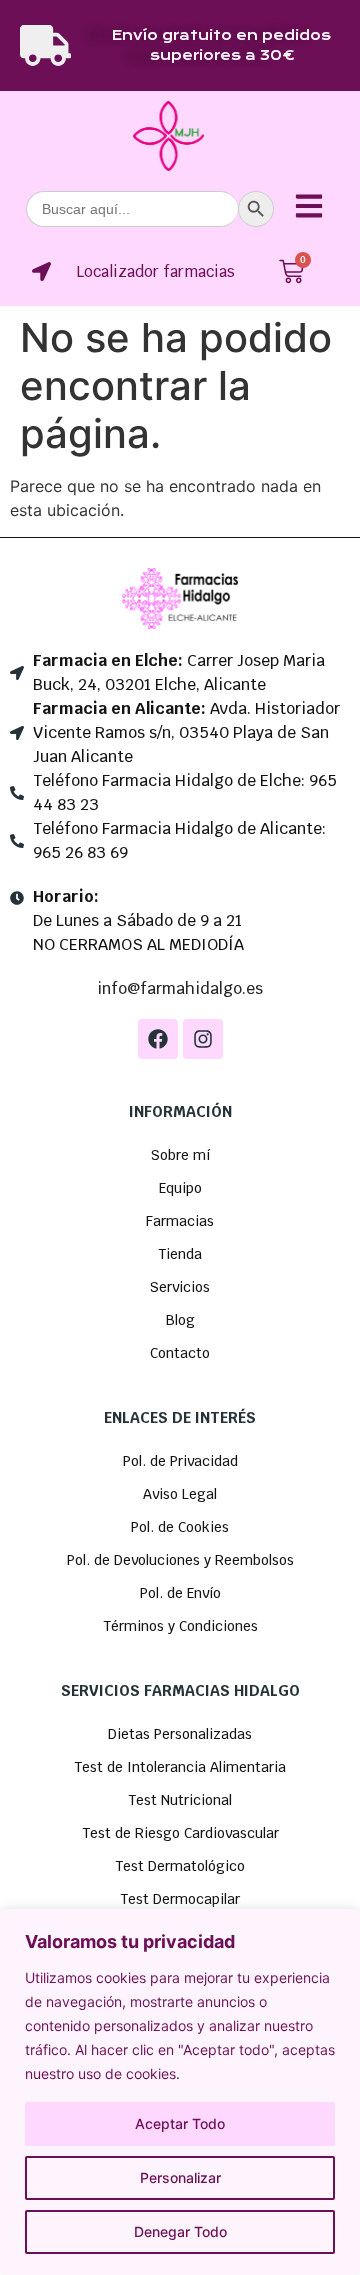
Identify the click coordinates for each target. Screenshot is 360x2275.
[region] (180, 2092)
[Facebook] (158, 1039)
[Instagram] (203, 1039)
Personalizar (180, 2177)
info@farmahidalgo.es (180, 988)
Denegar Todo (180, 2231)
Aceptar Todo (180, 2123)
